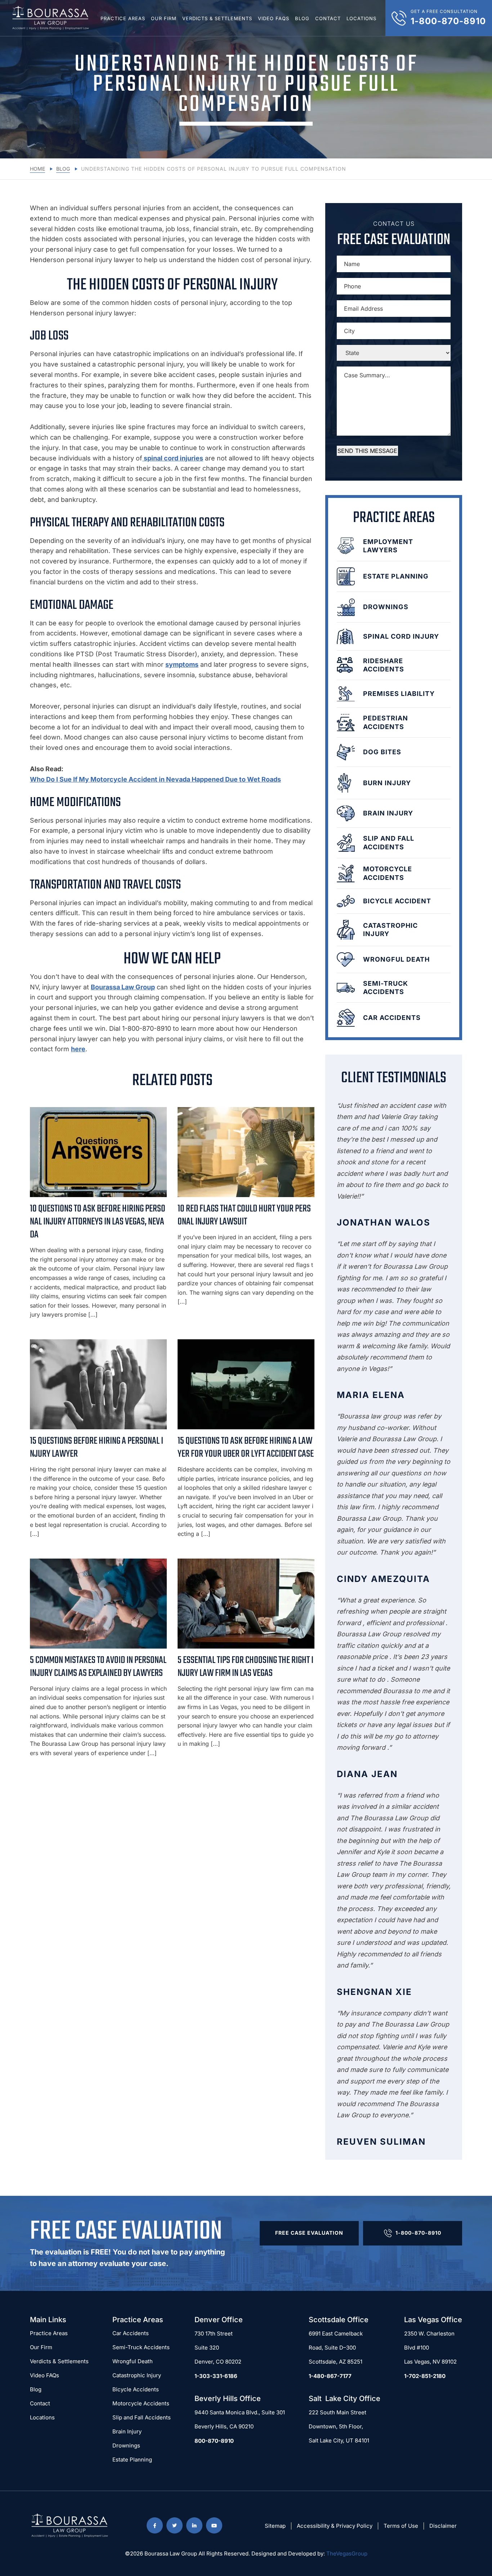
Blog (302, 18)
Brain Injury (127, 2431)
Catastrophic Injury (137, 2375)
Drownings (126, 2445)
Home (37, 169)
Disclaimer (443, 2526)
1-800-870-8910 (418, 2233)
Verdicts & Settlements (217, 18)
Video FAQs (274, 18)
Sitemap (275, 2526)
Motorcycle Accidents (141, 2403)
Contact (328, 18)
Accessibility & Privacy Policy (335, 2526)
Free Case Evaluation (309, 2233)
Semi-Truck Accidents (141, 2347)
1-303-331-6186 (216, 2376)
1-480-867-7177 (330, 2376)
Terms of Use (401, 2526)
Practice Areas (123, 18)
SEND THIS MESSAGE (367, 451)
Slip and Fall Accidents (142, 2417)
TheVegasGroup (347, 2553)
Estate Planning (132, 2460)
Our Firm (164, 18)
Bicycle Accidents (136, 2389)
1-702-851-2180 (425, 2376)
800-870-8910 (214, 2441)
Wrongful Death (133, 2361)
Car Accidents (131, 2333)
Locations (361, 18)
